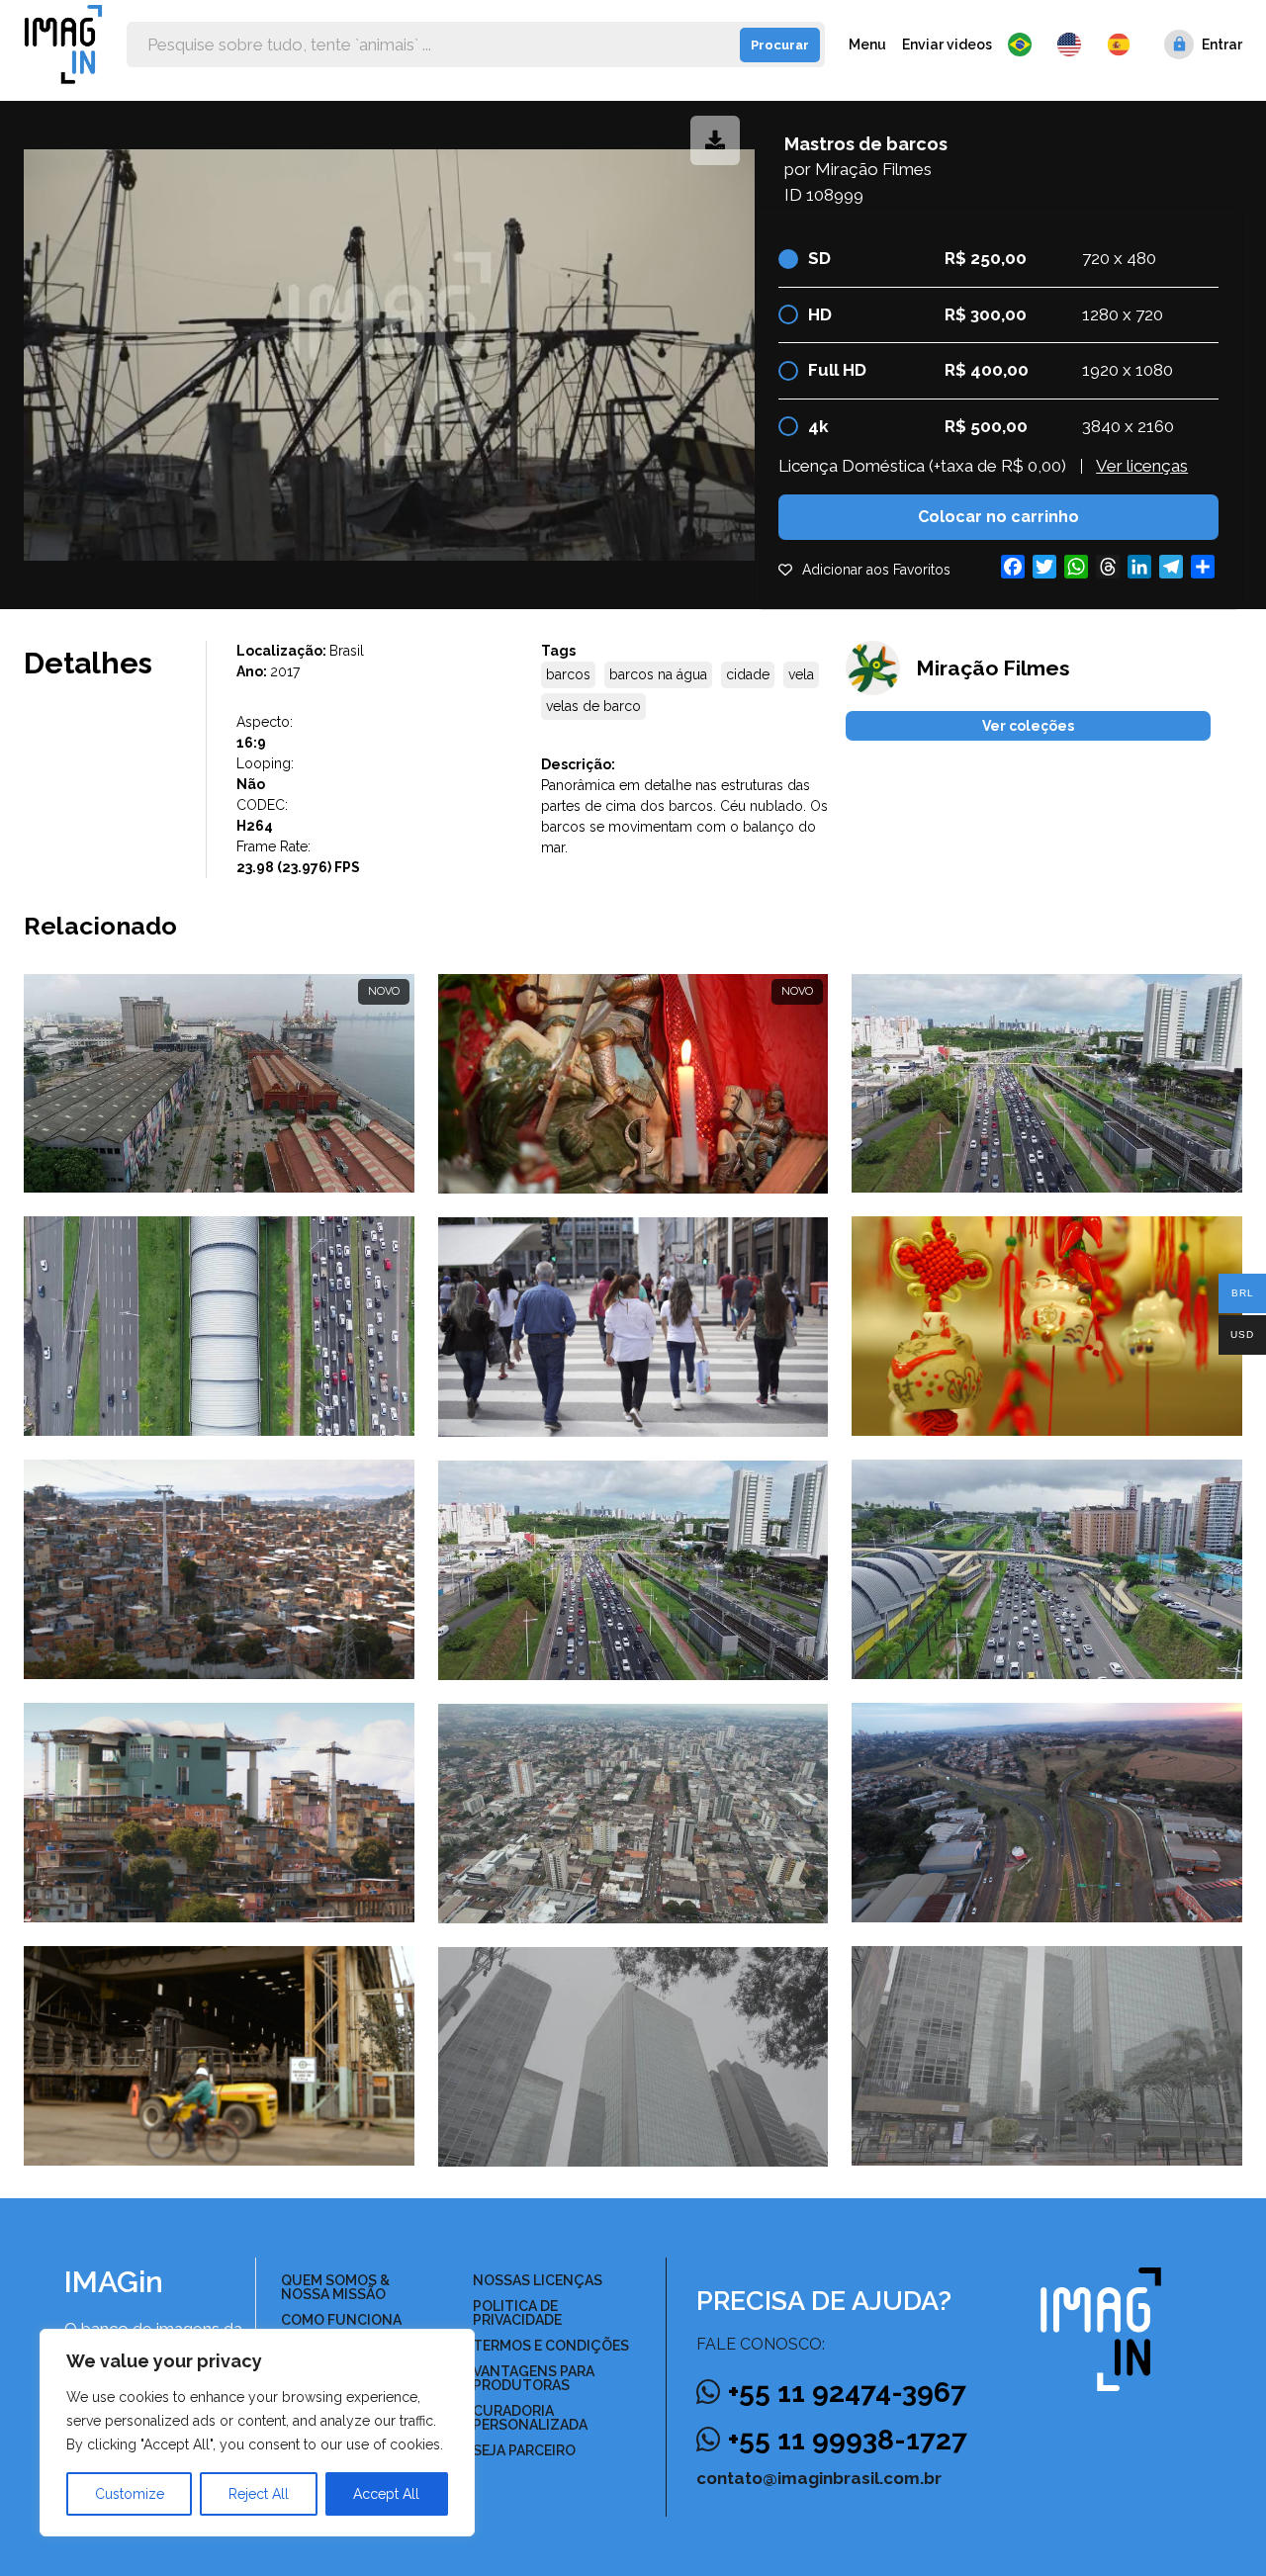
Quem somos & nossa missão (335, 2287)
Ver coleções (1028, 726)
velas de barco (593, 706)
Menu (867, 44)
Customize (130, 2494)
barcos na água (658, 674)
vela (801, 674)
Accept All (386, 2494)
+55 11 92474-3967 (847, 2393)
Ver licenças (1142, 466)
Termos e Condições (551, 2346)
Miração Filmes (873, 169)
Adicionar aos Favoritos (876, 570)
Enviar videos (947, 44)
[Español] (1120, 44)
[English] (1074, 44)
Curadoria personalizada (530, 2418)
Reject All (259, 2494)
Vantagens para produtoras (534, 2378)
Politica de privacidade (517, 2313)
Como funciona (341, 2320)
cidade (748, 674)
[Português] (1025, 44)
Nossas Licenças (538, 2280)
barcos (568, 674)
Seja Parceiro (524, 2450)
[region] (257, 2433)
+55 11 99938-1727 (848, 2440)
